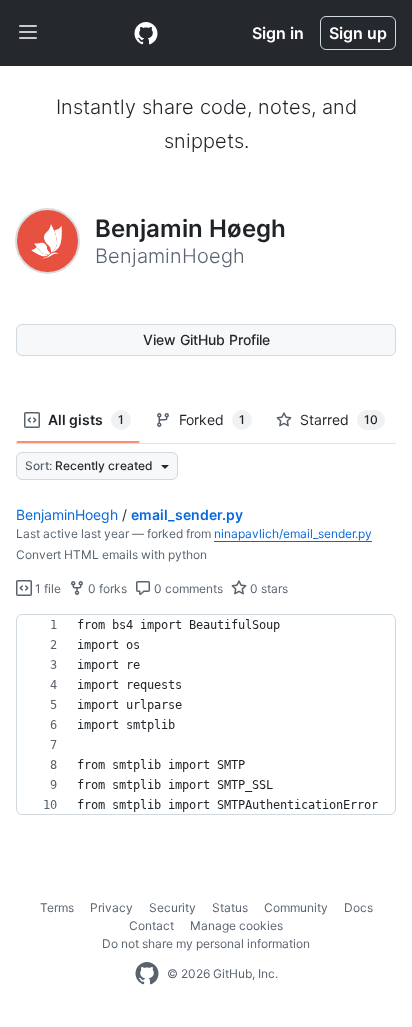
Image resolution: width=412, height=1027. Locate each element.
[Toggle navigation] (28, 33)
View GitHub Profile (206, 339)
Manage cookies (236, 925)
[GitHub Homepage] (147, 974)
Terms (57, 907)
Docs (358, 907)
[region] (206, 715)
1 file (46, 588)
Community (296, 907)
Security (172, 907)
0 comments (187, 588)
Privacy (111, 907)
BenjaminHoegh (67, 514)
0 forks (106, 588)
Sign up (358, 33)
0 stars (267, 588)
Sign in (278, 33)
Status (230, 907)
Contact (151, 925)
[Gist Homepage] (146, 33)
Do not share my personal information (206, 943)
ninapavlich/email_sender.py (293, 533)
